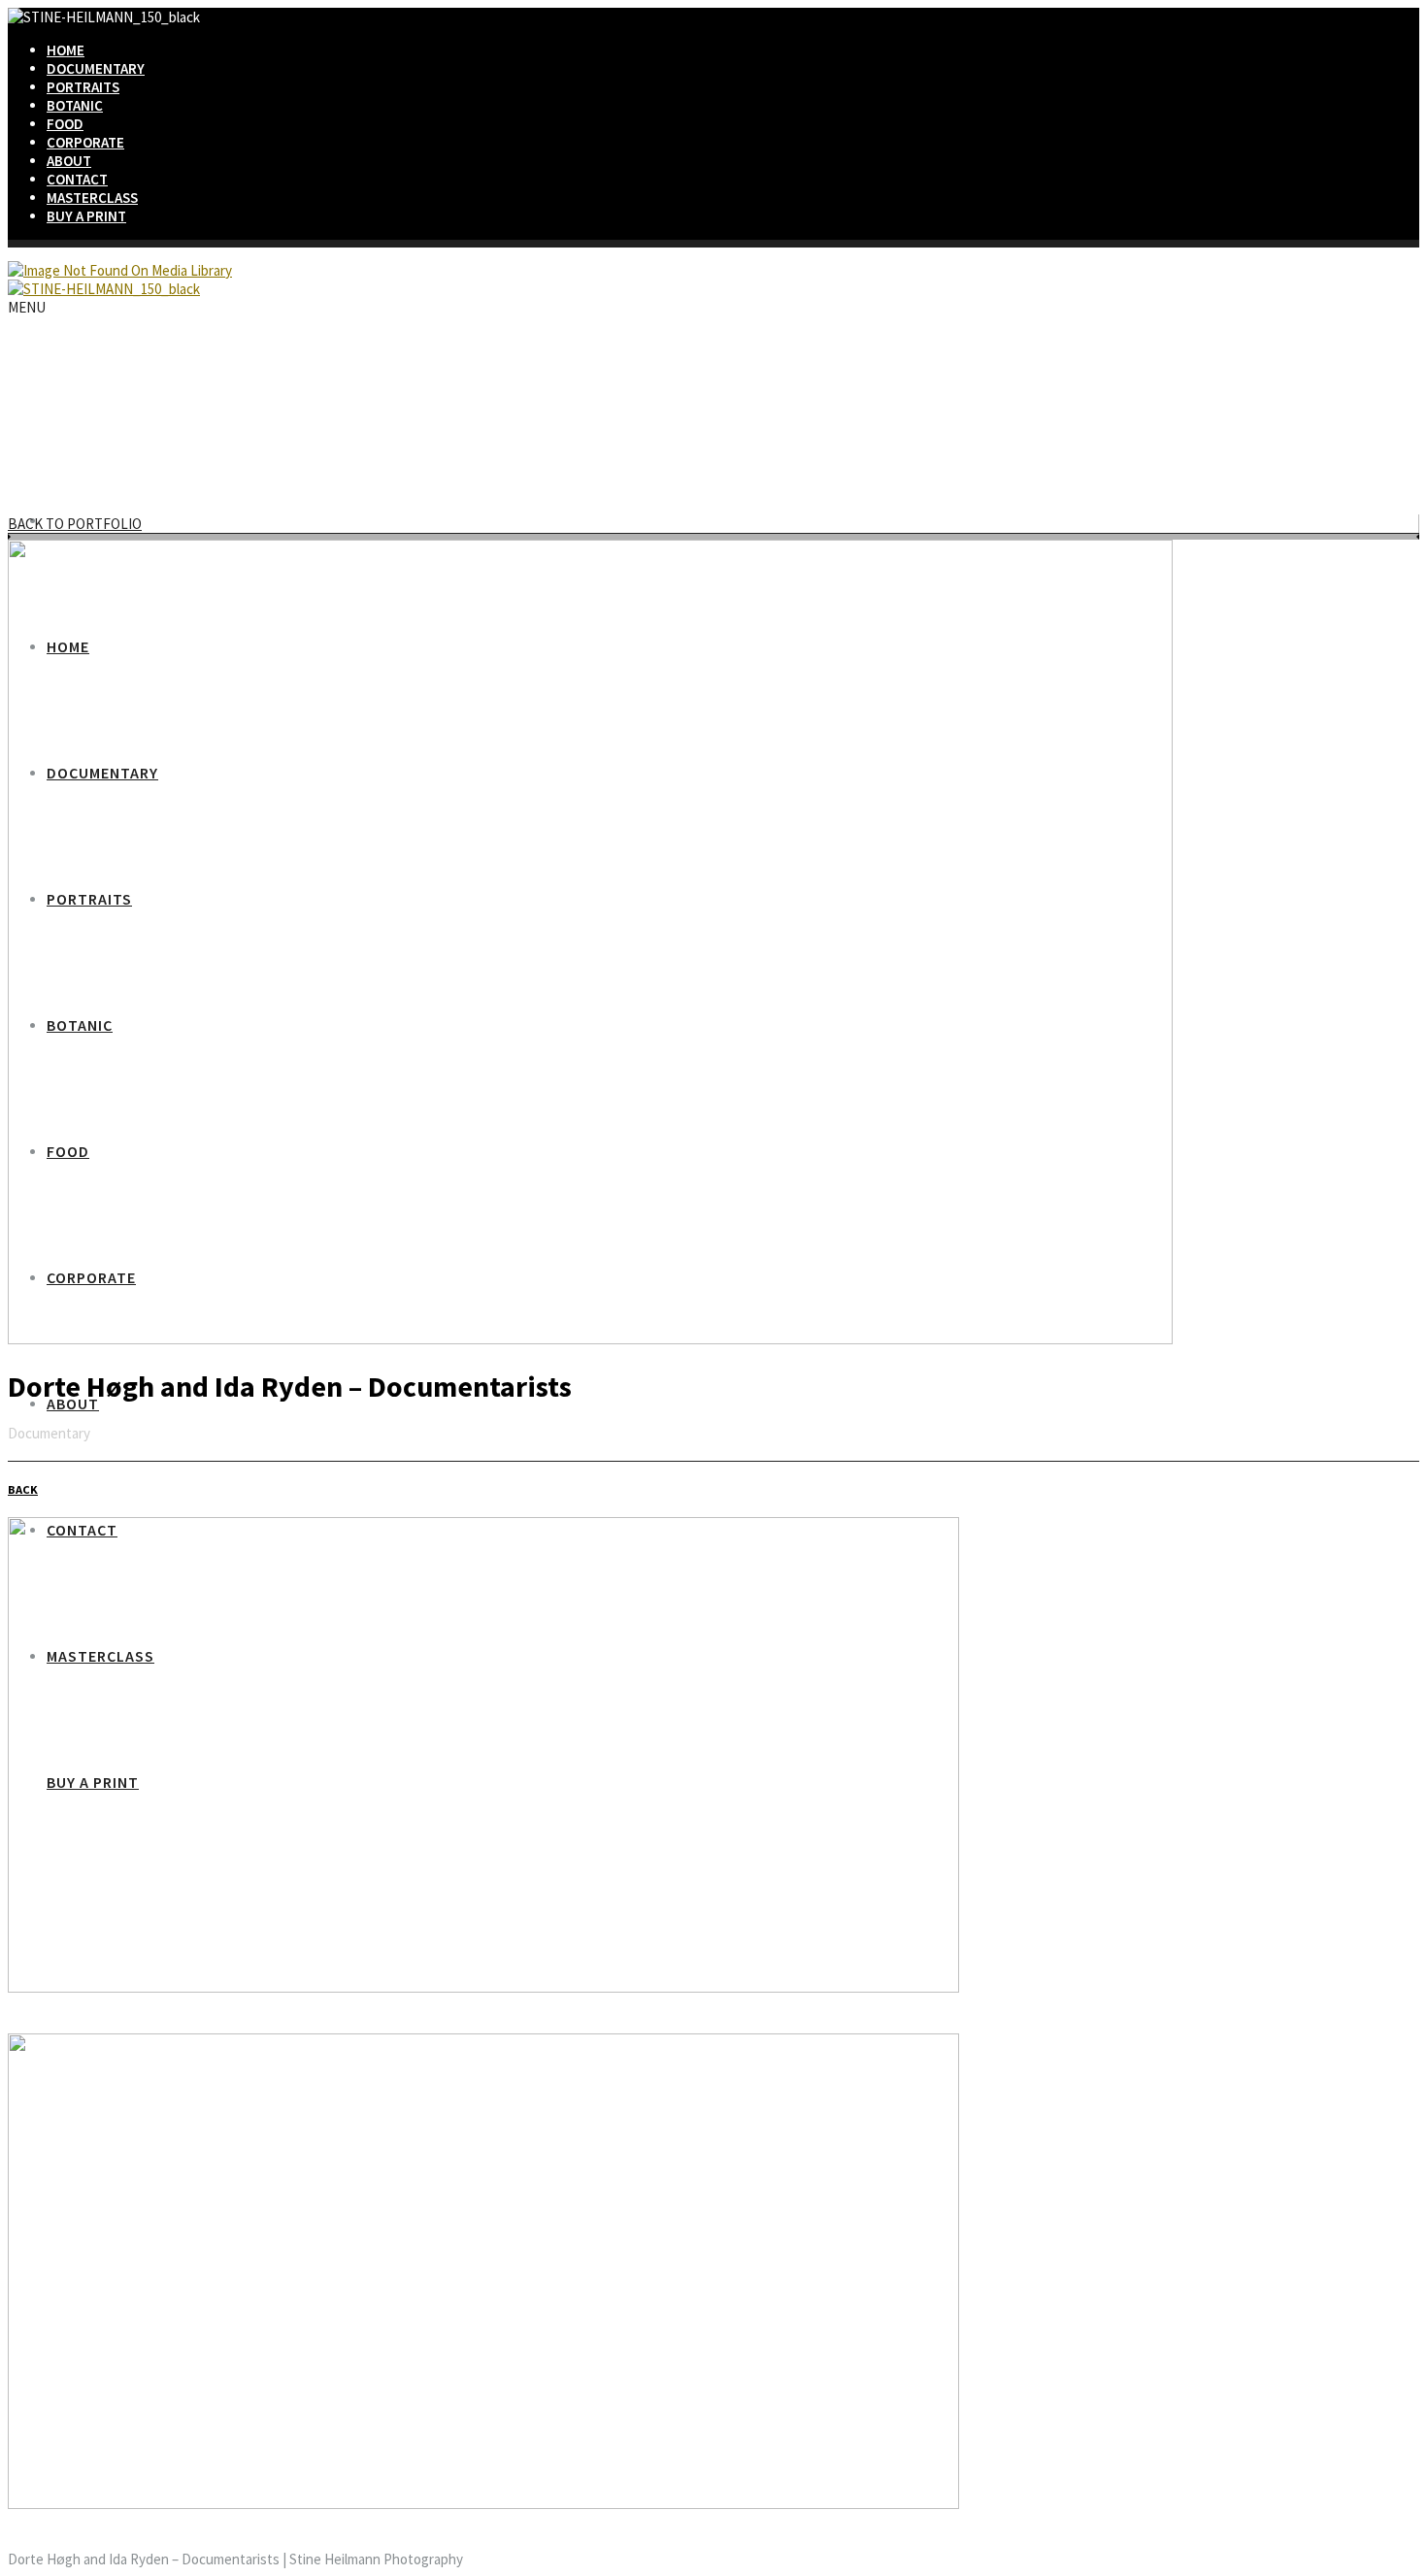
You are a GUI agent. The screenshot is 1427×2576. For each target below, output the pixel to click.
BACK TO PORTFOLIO (75, 524)
